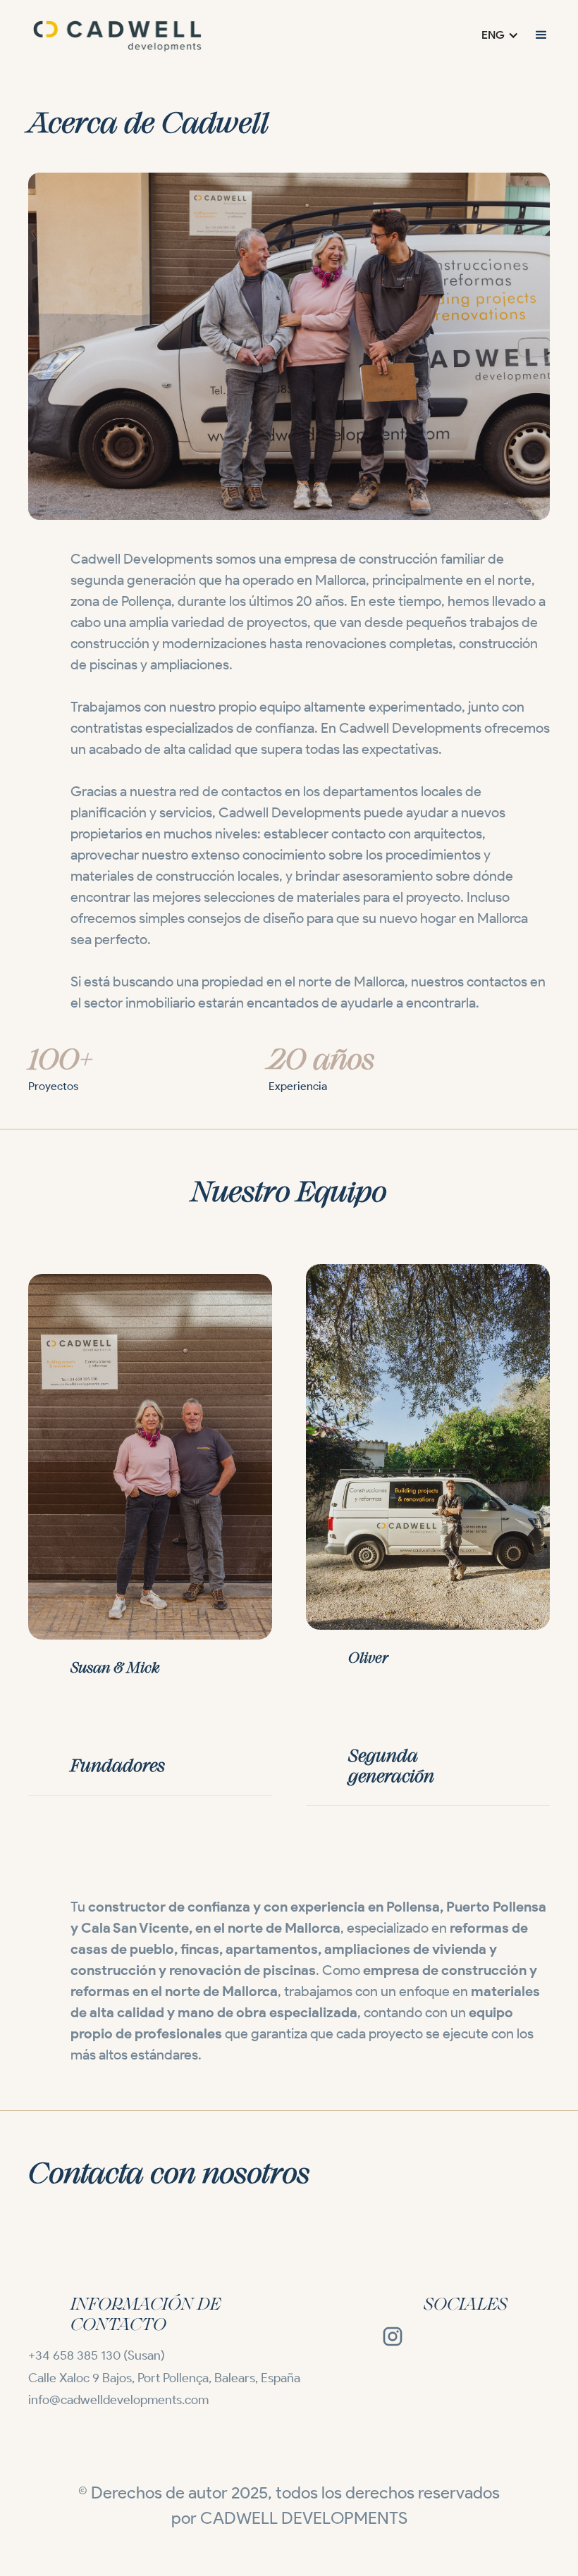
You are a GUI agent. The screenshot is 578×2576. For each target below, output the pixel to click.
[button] (500, 35)
